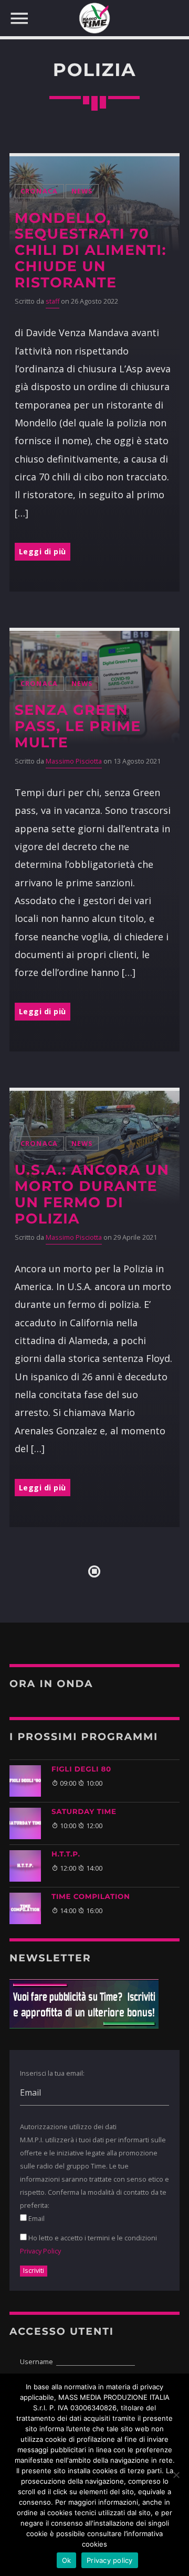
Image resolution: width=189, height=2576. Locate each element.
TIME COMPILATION (91, 1897)
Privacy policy (110, 2560)
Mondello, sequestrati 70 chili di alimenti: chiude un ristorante (91, 250)
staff (52, 301)
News (82, 191)
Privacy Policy (40, 2251)
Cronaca (39, 191)
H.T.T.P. (66, 1854)
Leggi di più (43, 551)
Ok (67, 2560)
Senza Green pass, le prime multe (78, 726)
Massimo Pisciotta (74, 761)
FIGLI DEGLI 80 (81, 1769)
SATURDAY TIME (84, 1812)
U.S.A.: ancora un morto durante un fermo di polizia (92, 1194)
